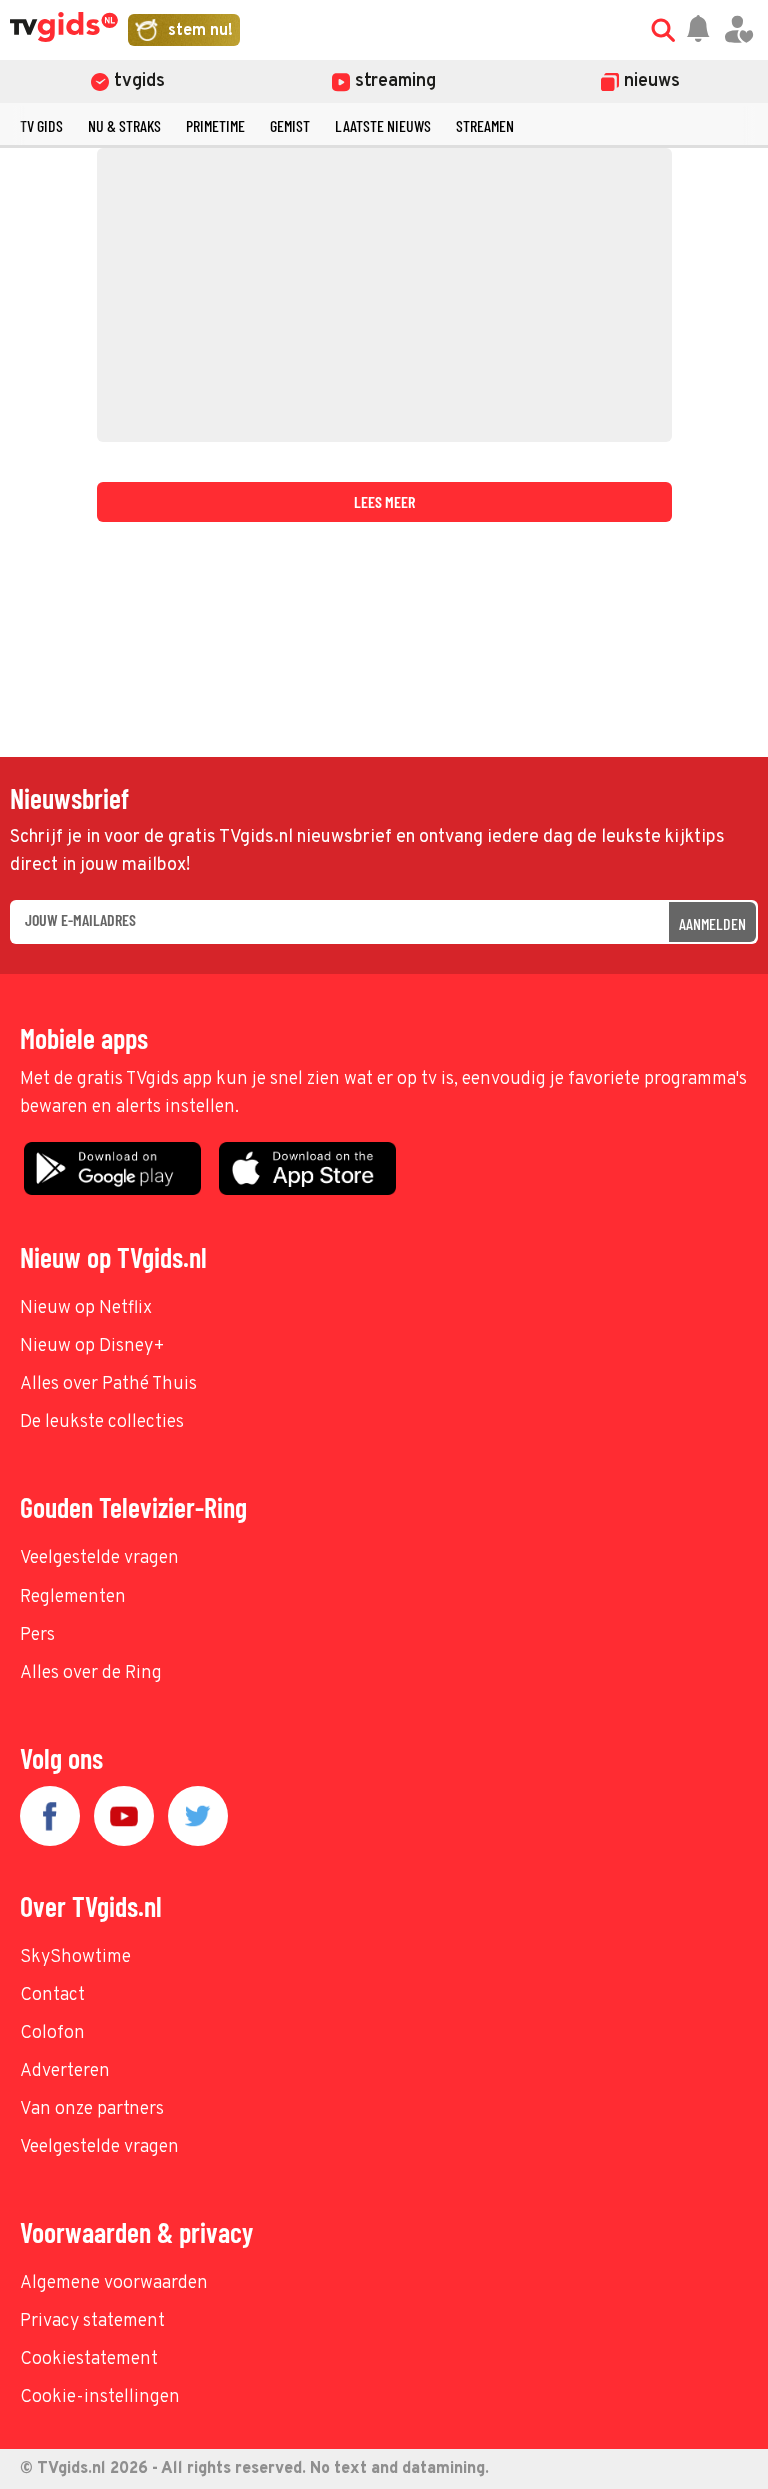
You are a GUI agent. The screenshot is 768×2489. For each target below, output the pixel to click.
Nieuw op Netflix (86, 1308)
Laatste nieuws (383, 125)
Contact (52, 1995)
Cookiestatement (89, 2359)
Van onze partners (92, 2109)
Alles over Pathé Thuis (108, 1384)
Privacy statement (92, 2321)
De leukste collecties (102, 1422)
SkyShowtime (75, 1957)
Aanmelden (712, 923)
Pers (37, 1635)
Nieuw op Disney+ (92, 1346)
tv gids (41, 125)
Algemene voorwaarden (114, 2283)
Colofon (52, 2033)
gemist (290, 125)
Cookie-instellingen (100, 2397)
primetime (215, 125)
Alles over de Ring (91, 1673)
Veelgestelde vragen (99, 1558)
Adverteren (65, 2071)
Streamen (485, 125)
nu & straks (124, 125)
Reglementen (73, 1597)
